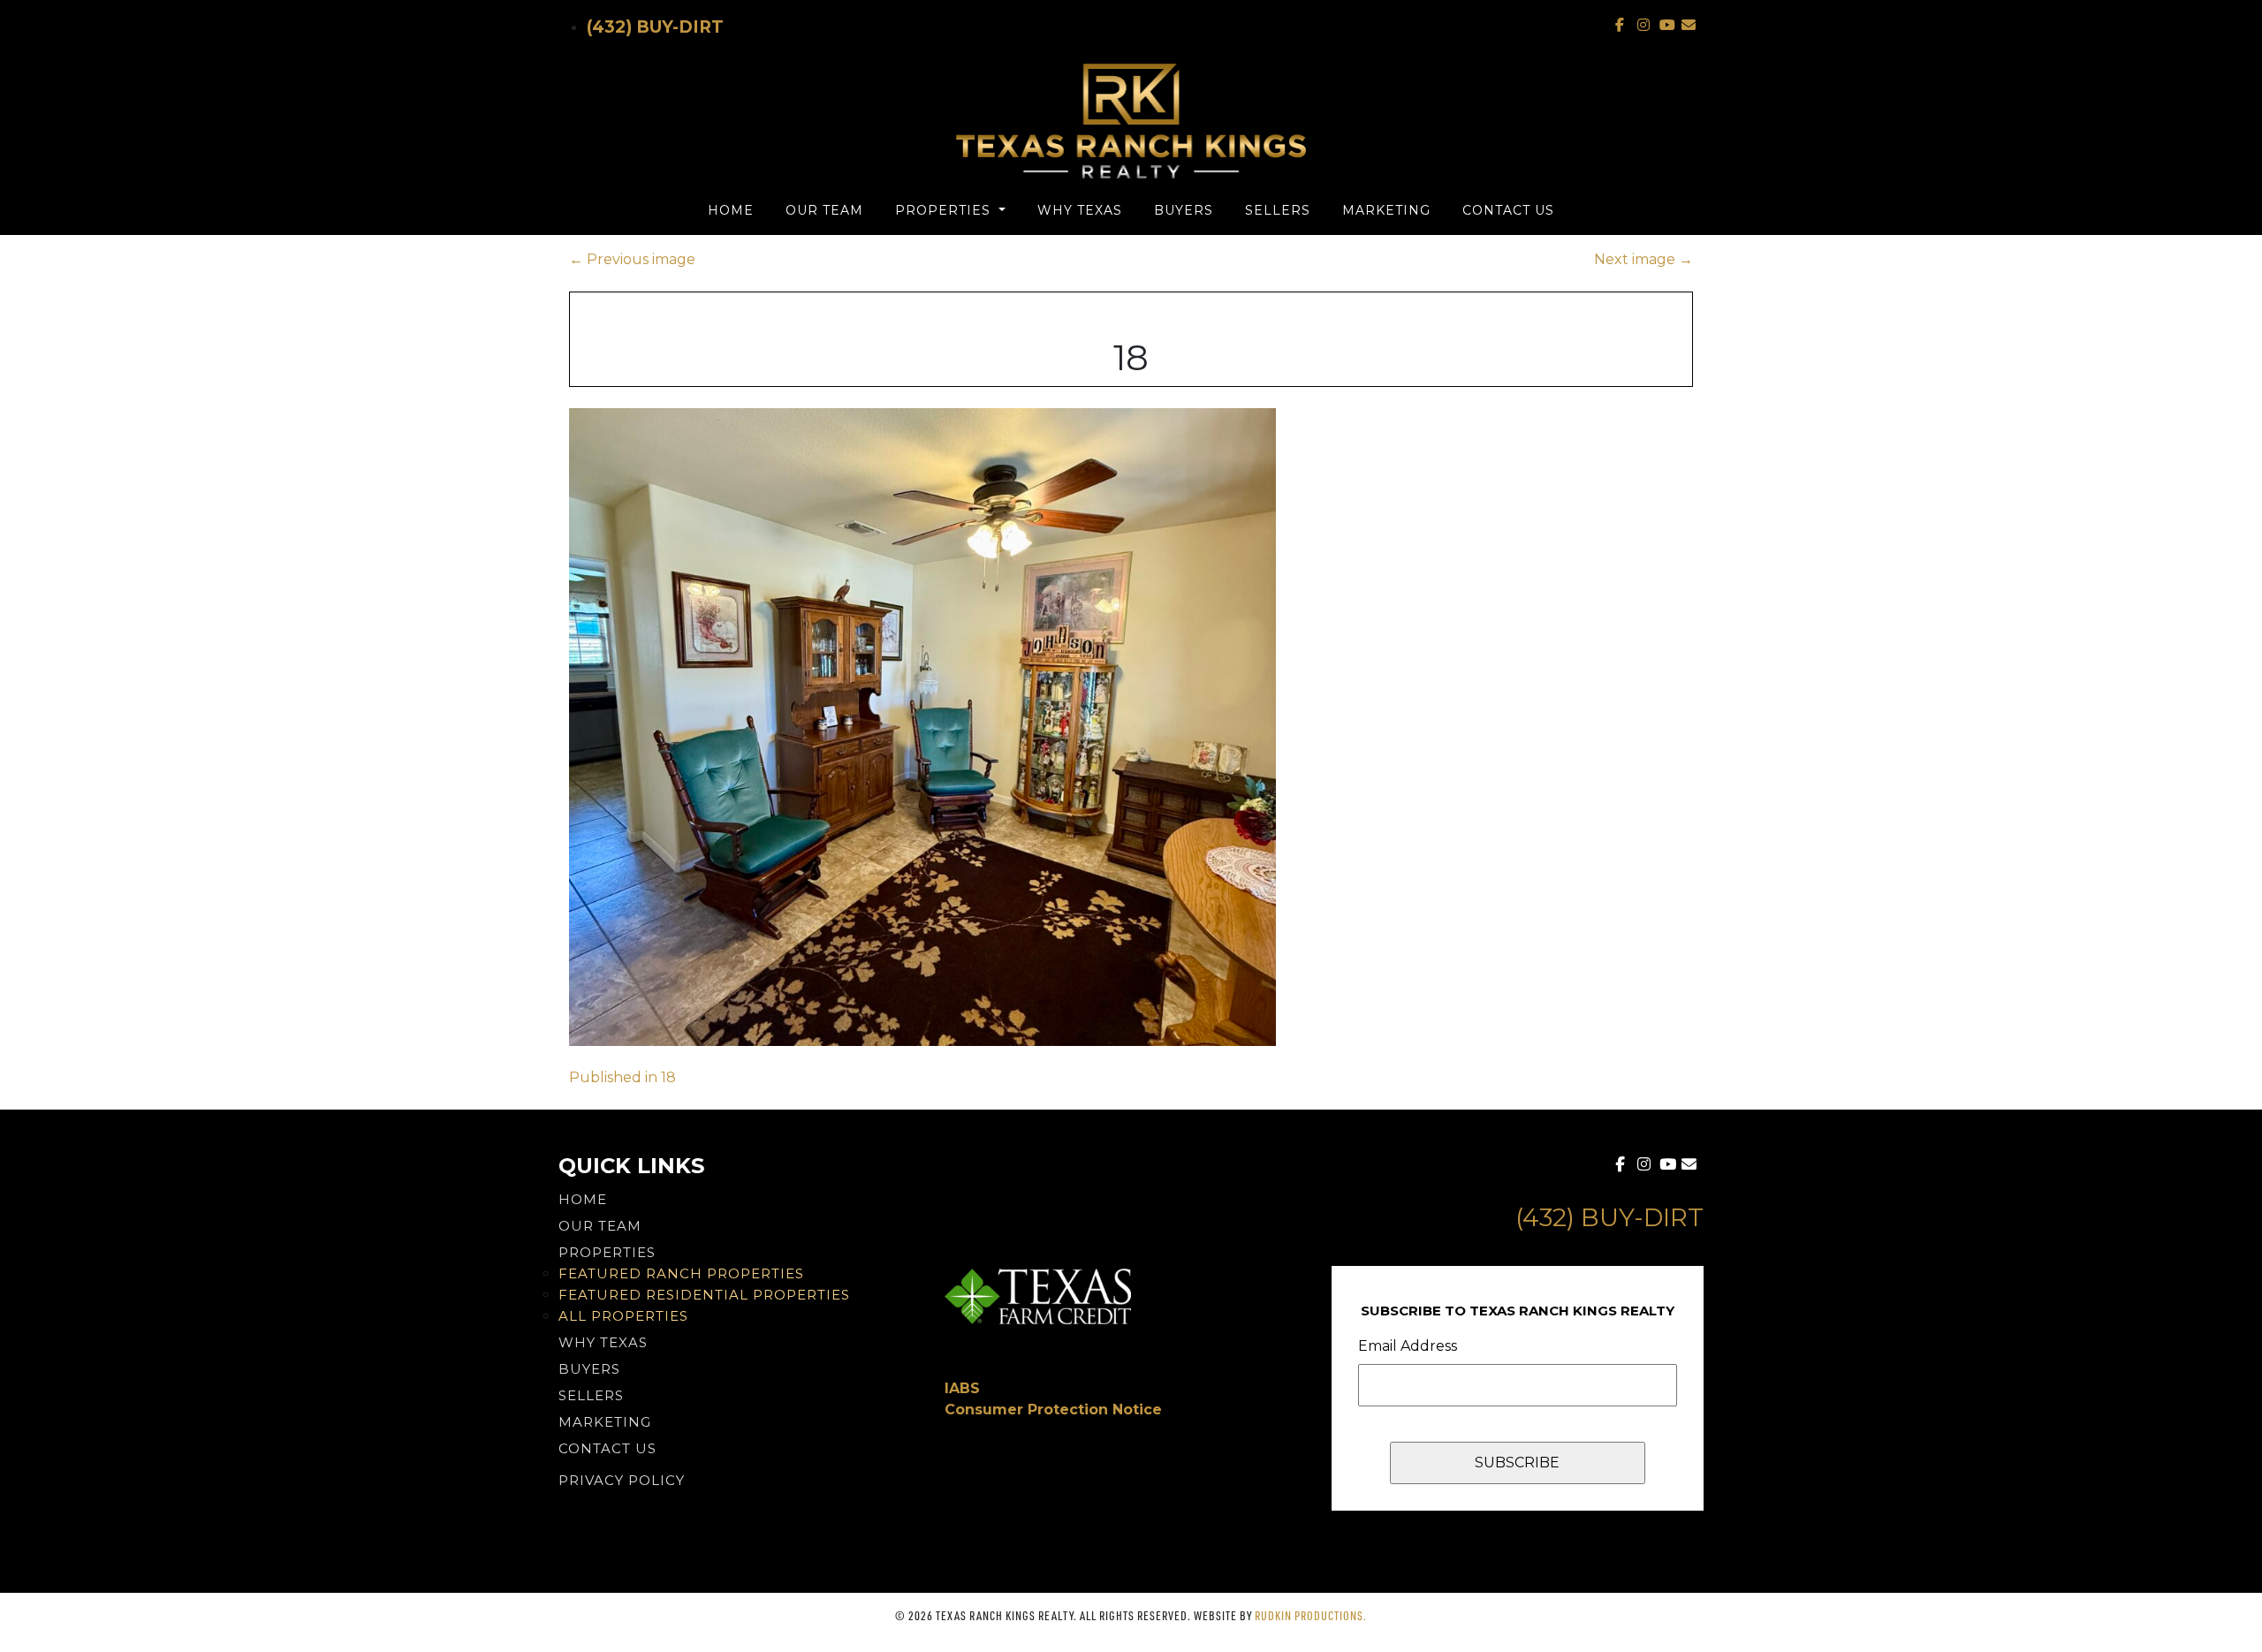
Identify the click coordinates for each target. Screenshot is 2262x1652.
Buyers (1184, 210)
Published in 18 (622, 1077)
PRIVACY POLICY (622, 1480)
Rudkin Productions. (1311, 1615)
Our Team (824, 210)
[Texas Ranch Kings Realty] (1131, 121)
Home (731, 210)
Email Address (1408, 1346)
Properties (945, 210)
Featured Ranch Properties (681, 1273)
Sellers (1278, 210)
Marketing (1386, 210)
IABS (962, 1388)
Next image (1643, 259)
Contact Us (1508, 210)
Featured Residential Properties (704, 1295)
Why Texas (1080, 210)
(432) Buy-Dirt (655, 27)
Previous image (632, 259)
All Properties (623, 1316)
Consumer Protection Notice (1053, 1410)
